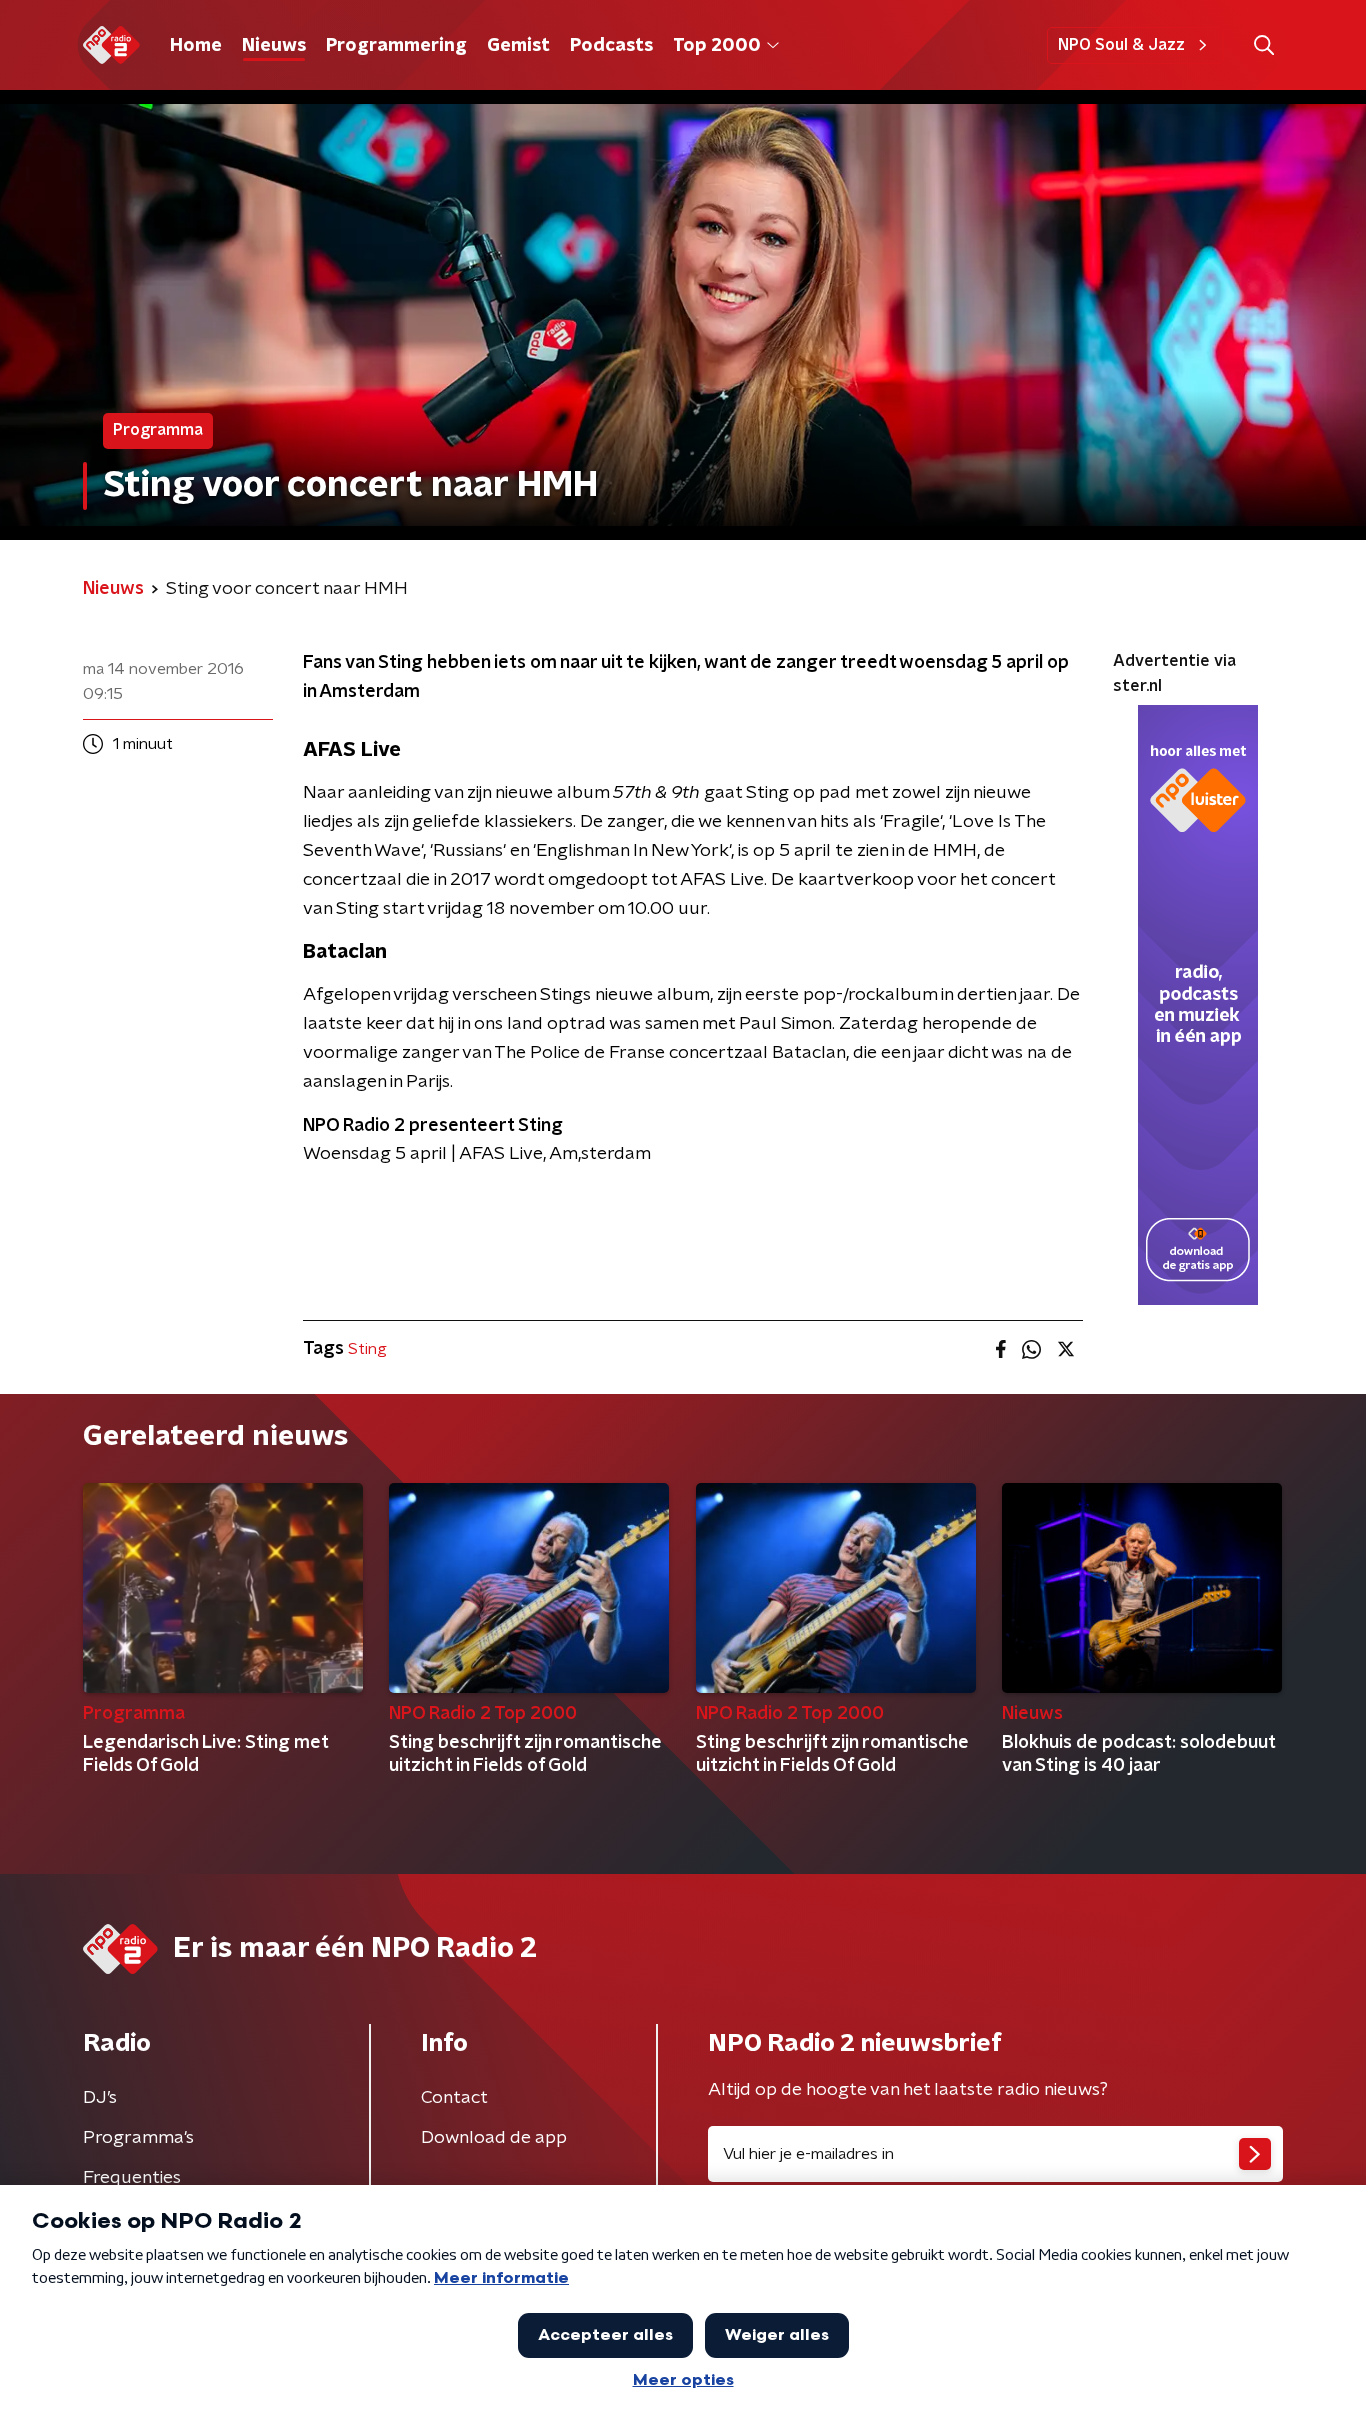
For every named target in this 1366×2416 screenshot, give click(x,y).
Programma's (138, 2138)
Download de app (494, 2138)
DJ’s (100, 2098)
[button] (1263, 45)
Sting (367, 1349)
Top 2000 (717, 46)
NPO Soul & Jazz (1121, 45)
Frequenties (132, 2178)
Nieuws (274, 46)
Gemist (518, 46)
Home (196, 46)
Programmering (396, 46)
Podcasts (611, 46)
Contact (454, 2098)
